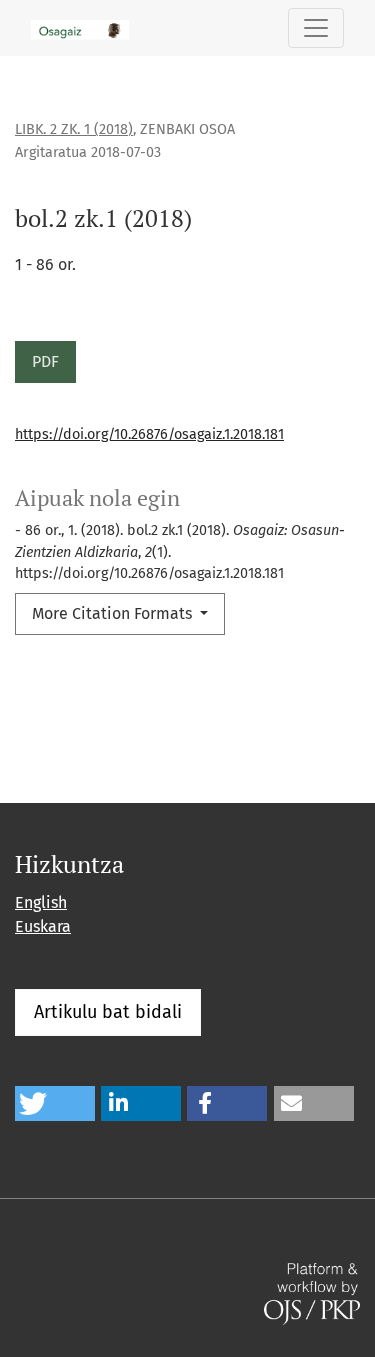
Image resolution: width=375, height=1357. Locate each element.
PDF (45, 361)
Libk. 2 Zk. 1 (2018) (74, 129)
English (41, 902)
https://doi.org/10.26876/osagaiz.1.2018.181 (149, 434)
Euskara (43, 926)
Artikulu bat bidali (108, 1012)
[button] (55, 1103)
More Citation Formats (114, 613)
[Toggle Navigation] (316, 28)
